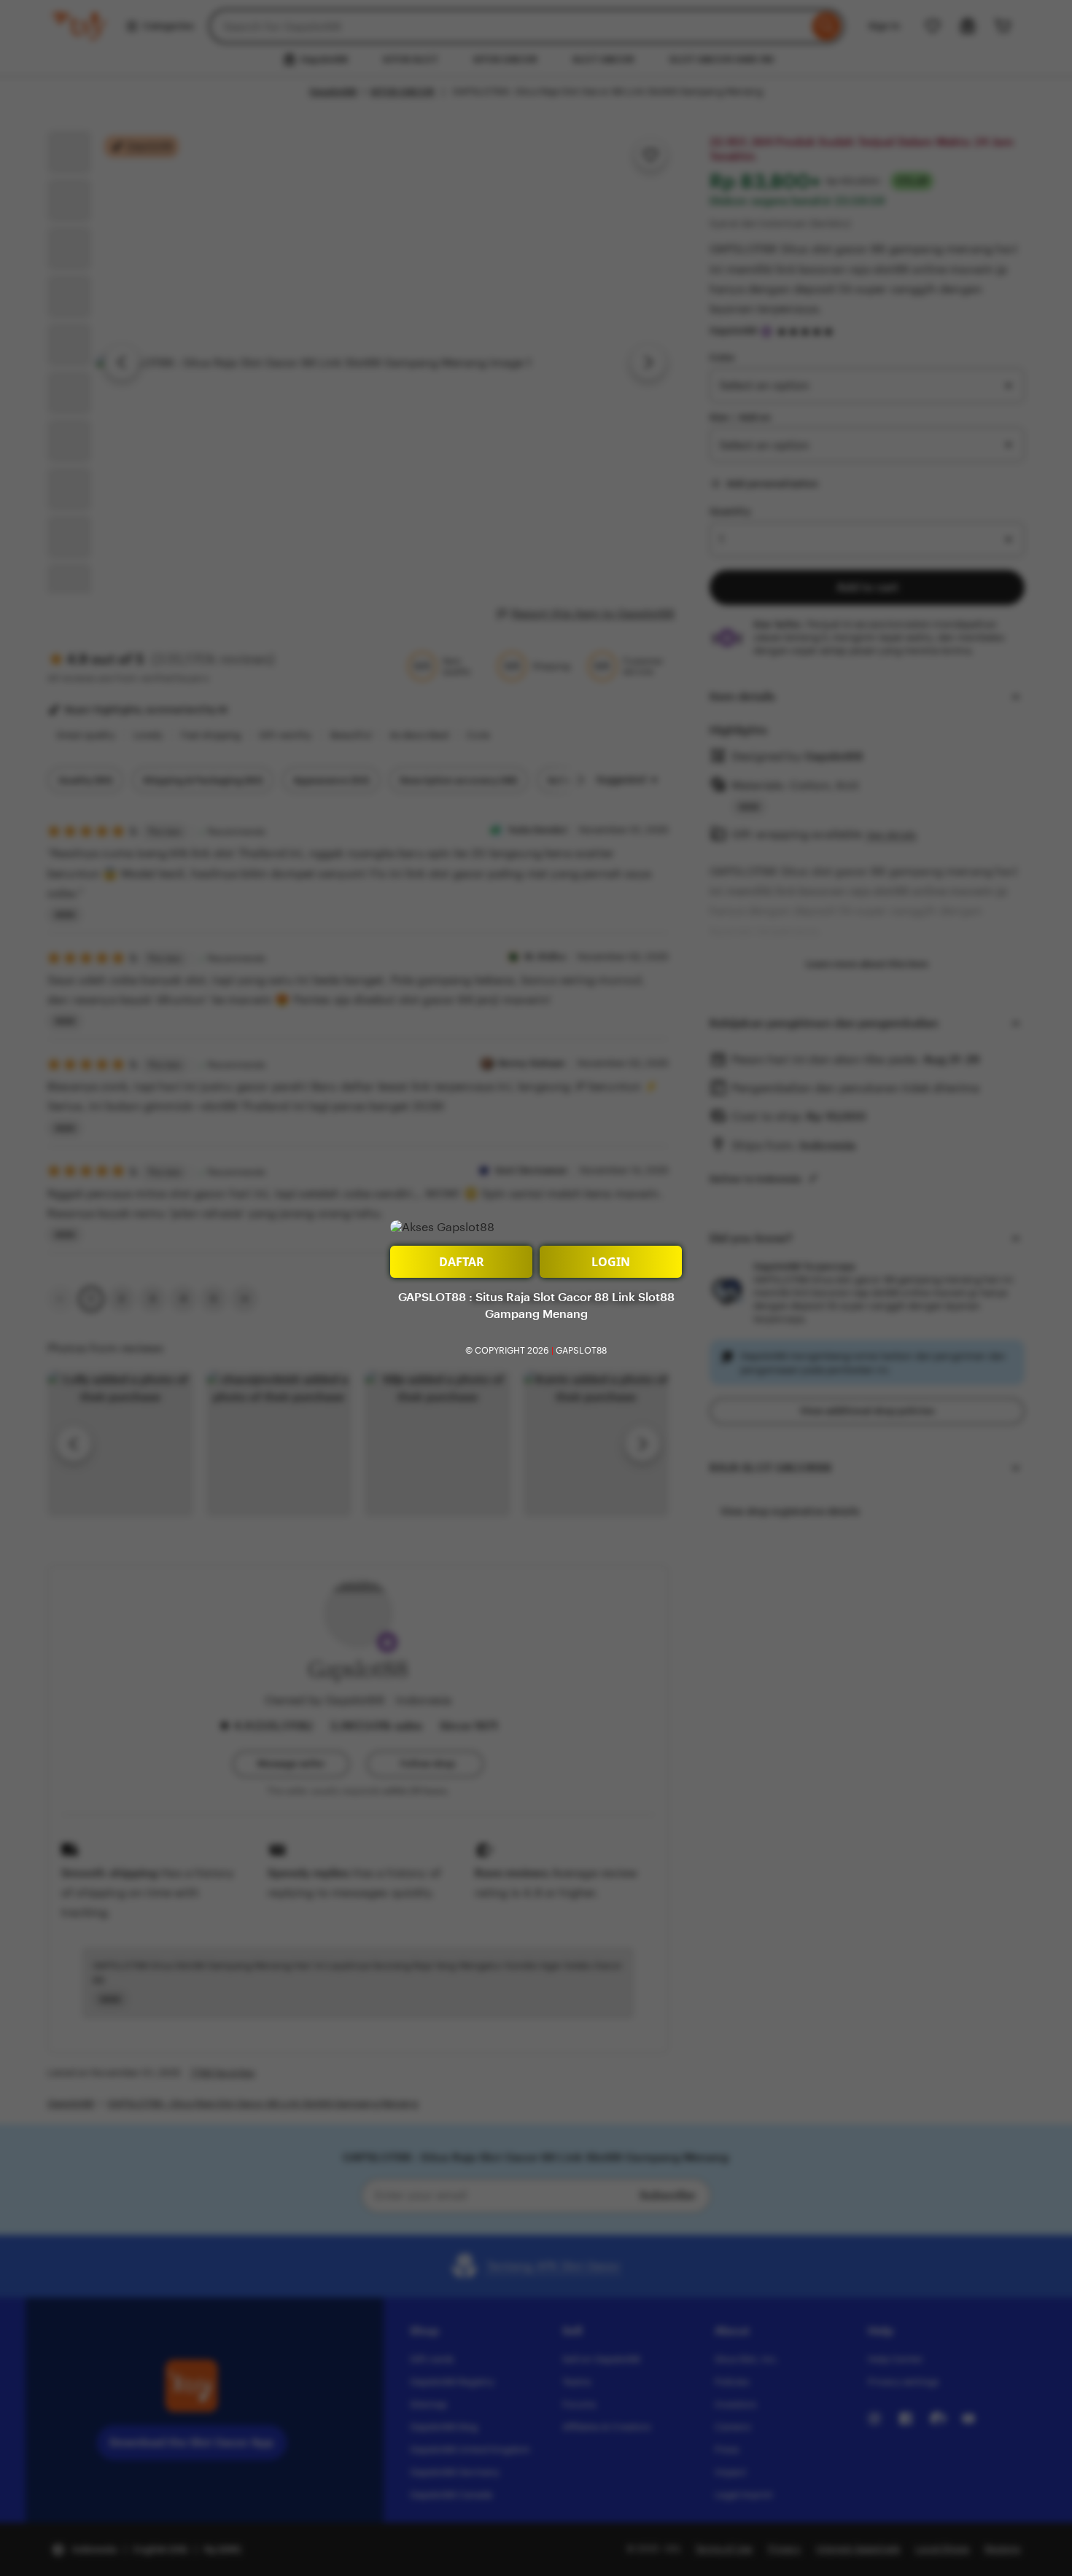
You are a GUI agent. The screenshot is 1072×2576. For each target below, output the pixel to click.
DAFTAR (462, 1262)
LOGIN (611, 1262)
